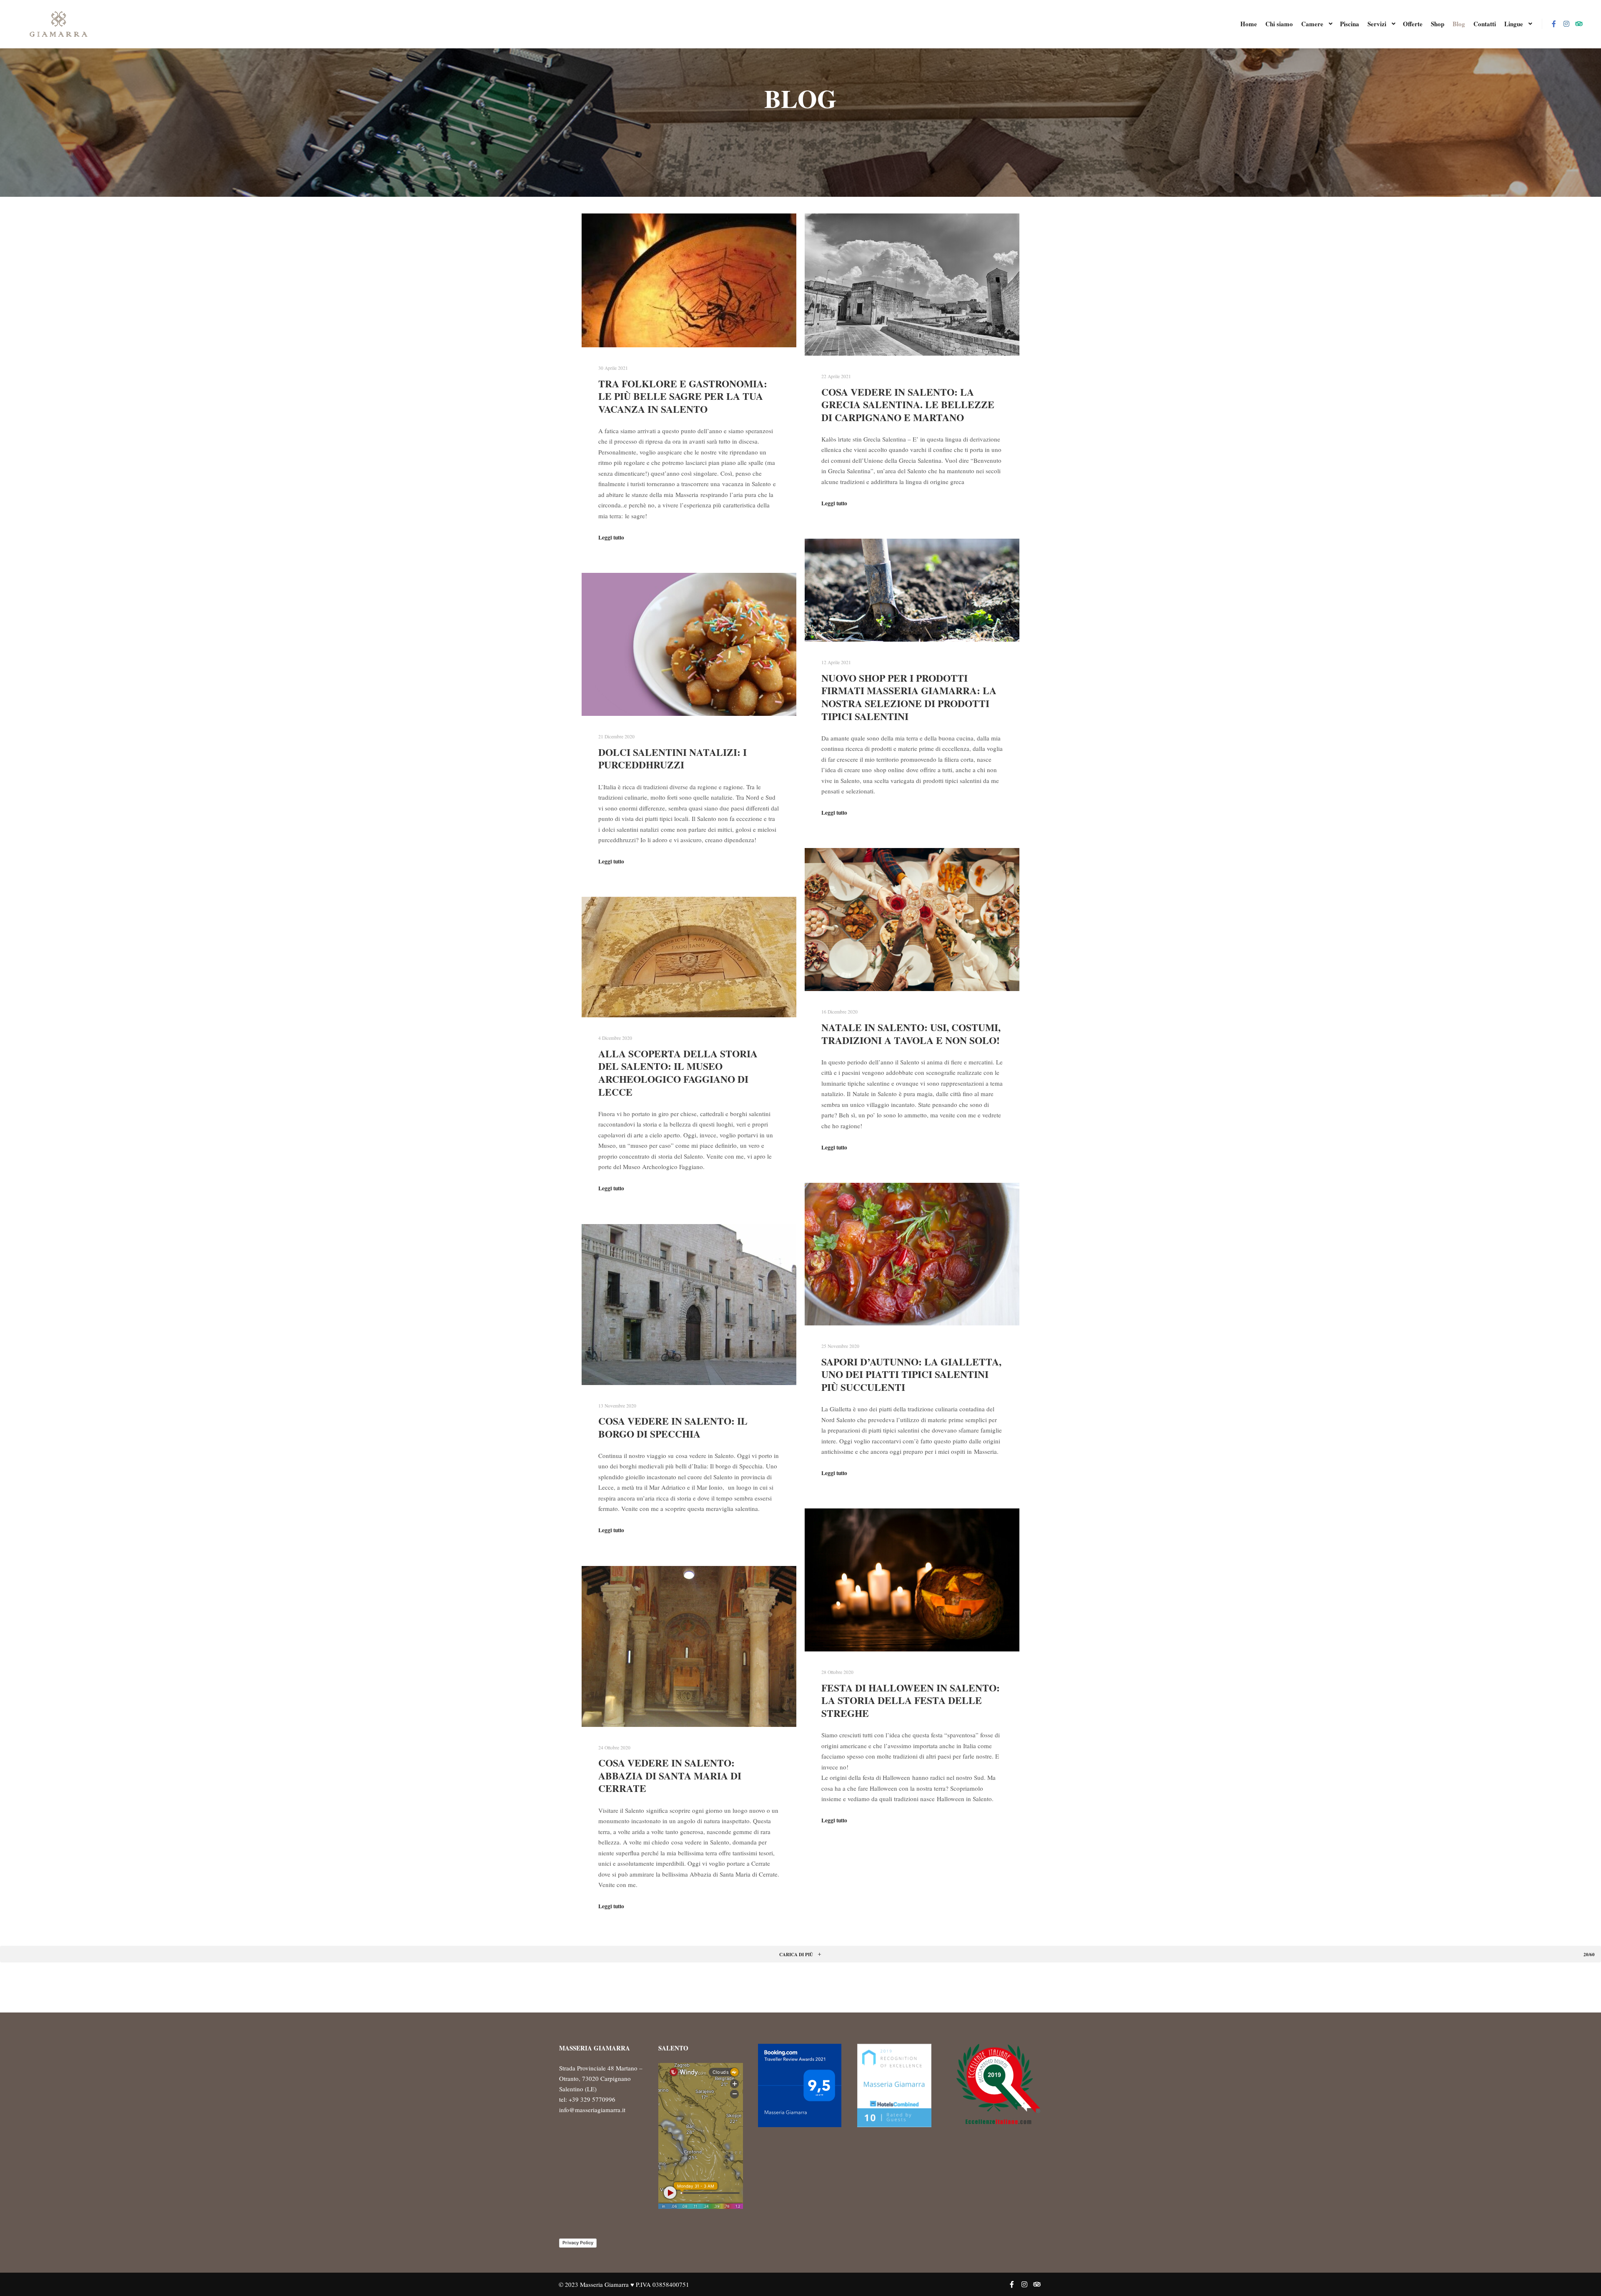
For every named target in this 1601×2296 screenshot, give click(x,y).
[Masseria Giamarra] (58, 24)
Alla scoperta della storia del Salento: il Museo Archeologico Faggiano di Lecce (678, 1073)
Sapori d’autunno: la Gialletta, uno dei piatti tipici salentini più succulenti (911, 1374)
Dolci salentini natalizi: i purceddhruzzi (673, 759)
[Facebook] (1554, 24)
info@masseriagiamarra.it (592, 2110)
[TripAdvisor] (1579, 24)
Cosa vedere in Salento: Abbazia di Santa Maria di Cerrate (670, 1775)
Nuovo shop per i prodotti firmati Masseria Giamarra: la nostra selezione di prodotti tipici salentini (909, 697)
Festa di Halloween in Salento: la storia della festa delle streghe (911, 1700)
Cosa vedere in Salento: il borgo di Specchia (673, 1427)
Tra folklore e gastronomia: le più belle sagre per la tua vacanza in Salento (683, 396)
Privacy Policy (578, 2243)
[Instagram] (1566, 24)
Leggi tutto (611, 537)
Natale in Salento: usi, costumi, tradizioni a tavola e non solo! (911, 1034)
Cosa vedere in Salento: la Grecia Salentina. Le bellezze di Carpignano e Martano (908, 405)
